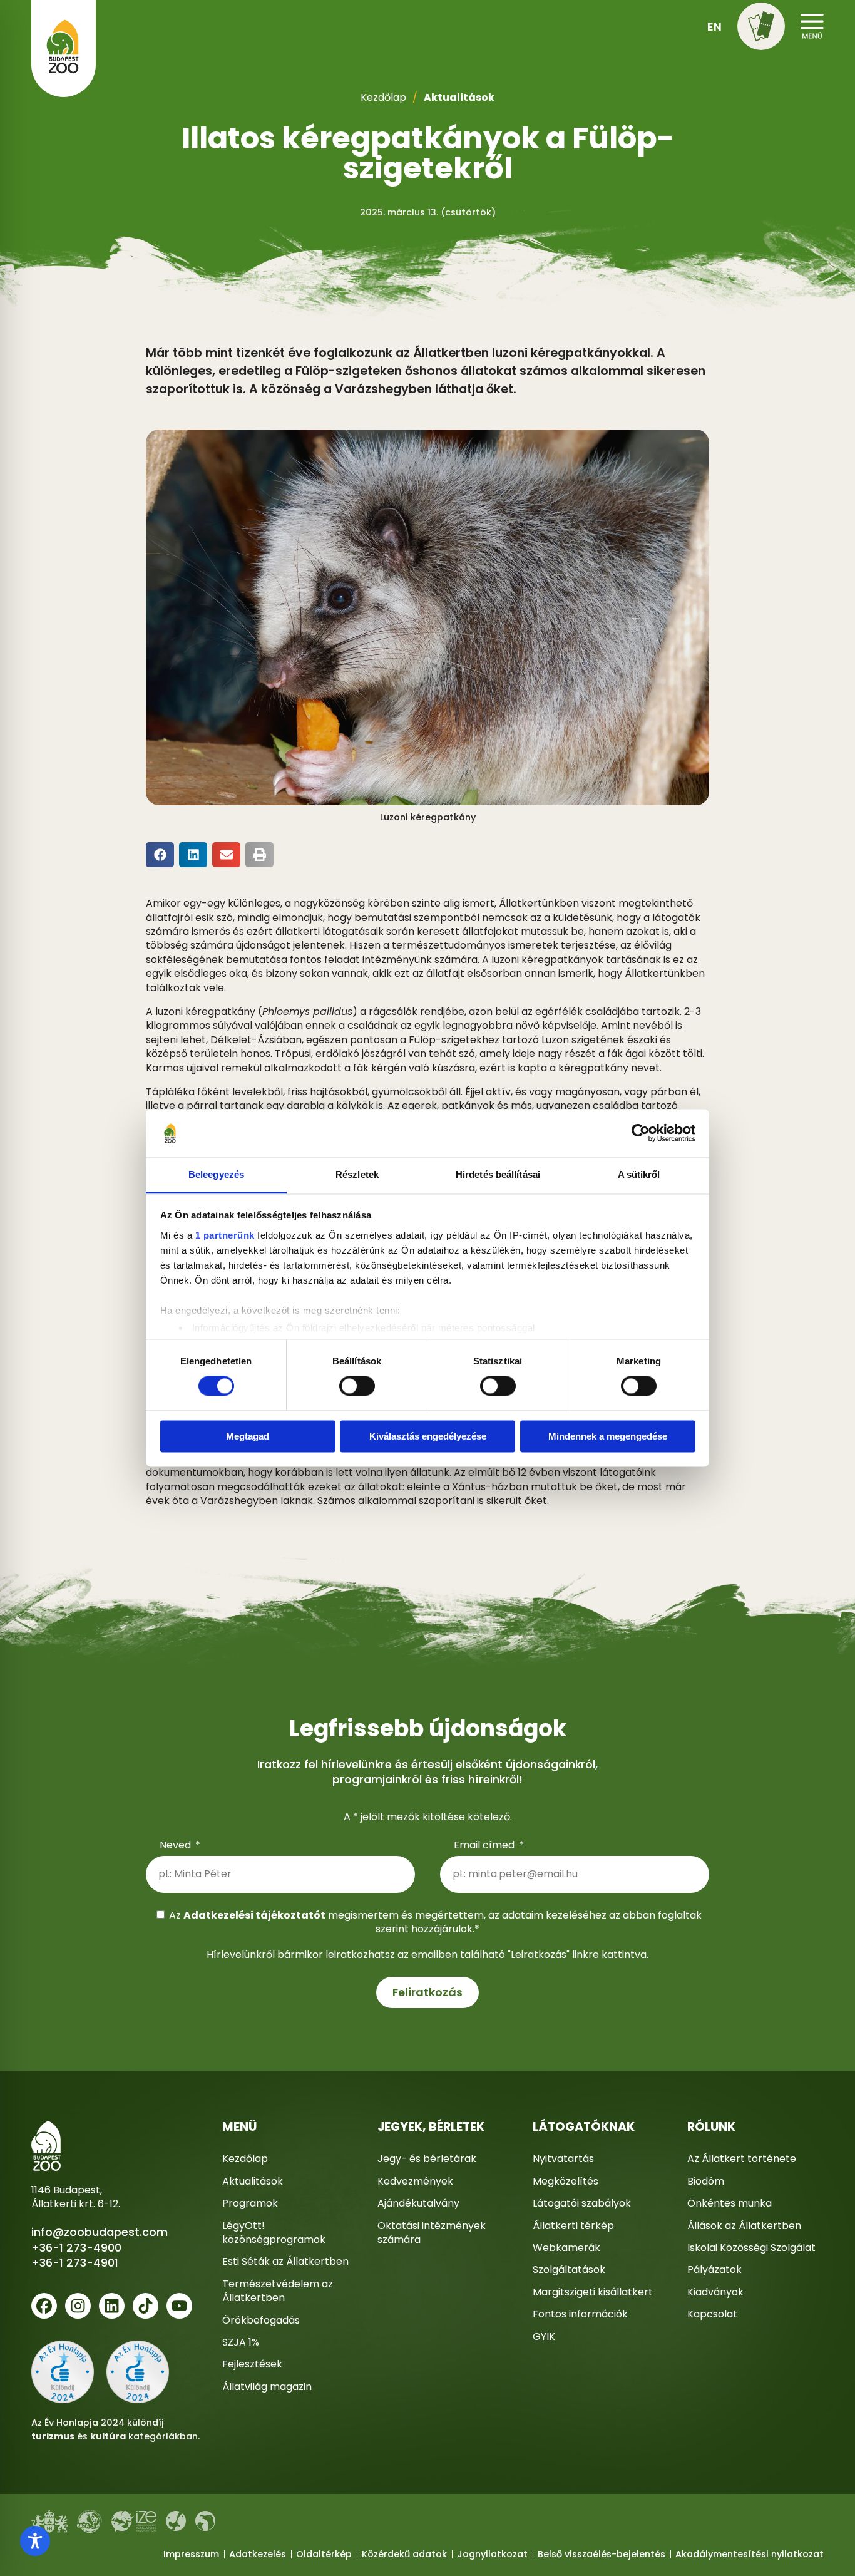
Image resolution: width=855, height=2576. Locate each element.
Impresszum (191, 2554)
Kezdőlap (383, 97)
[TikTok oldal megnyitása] (146, 2306)
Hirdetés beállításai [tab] (498, 1174)
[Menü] (761, 26)
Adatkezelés (258, 2554)
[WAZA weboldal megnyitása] (176, 2521)
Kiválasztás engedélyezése (428, 1436)
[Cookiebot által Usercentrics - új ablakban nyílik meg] (641, 1133)
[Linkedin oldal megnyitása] (112, 2306)
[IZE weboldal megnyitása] (134, 2522)
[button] (761, 28)
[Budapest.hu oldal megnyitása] (49, 2521)
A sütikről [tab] (639, 1174)
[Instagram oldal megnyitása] (78, 2306)
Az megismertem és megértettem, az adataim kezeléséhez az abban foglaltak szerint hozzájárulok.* (435, 1922)
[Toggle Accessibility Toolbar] (35, 2541)
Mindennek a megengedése (608, 1436)
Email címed (485, 1845)
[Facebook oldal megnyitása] (44, 2306)
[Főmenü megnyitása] (812, 24)
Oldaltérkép (324, 2554)
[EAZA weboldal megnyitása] (90, 2521)
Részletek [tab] (357, 1174)
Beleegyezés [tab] (216, 1174)
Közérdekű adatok (404, 2554)
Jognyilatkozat (492, 2554)
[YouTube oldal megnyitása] (179, 2306)
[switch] (357, 1386)
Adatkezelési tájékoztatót (254, 1915)
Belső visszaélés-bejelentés (602, 2554)
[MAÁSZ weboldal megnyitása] (205, 2521)
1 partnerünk (225, 1235)
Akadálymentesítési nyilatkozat (750, 2554)
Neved (177, 1845)
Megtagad (248, 1436)
